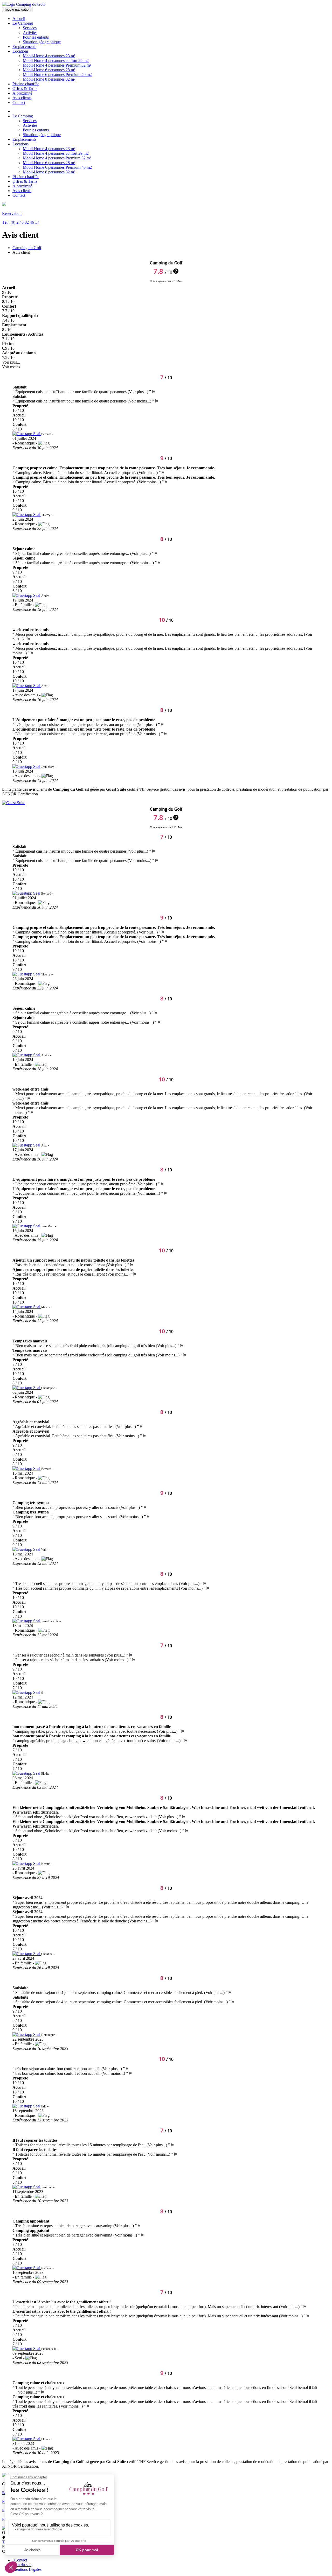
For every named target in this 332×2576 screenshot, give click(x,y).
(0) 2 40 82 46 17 (21, 222)
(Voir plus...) (138, 392)
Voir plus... (11, 362)
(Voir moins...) (140, 401)
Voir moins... (13, 367)
